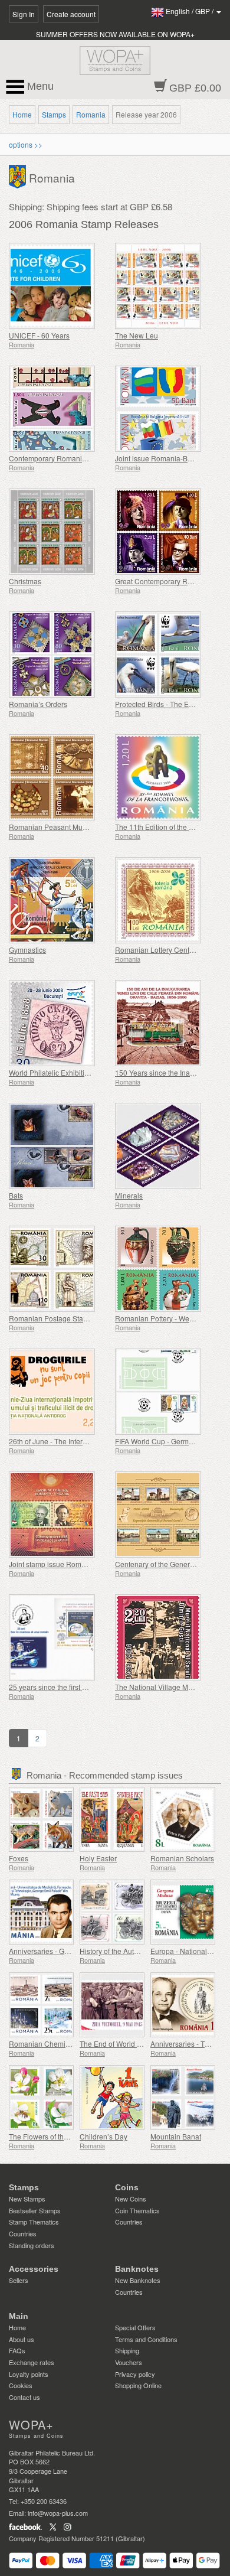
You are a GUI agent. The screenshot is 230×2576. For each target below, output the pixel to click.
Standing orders (32, 2245)
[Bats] (59, 1146)
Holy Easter (98, 1858)
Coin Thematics (137, 2210)
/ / (190, 11)
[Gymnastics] (59, 900)
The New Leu (137, 335)
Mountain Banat (176, 2136)
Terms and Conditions (146, 2339)
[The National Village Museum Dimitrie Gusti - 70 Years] (165, 1637)
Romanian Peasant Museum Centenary (72, 827)
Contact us (24, 2397)
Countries (23, 2233)
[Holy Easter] (112, 1819)
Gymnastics (27, 950)
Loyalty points (29, 2374)
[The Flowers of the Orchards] (41, 2098)
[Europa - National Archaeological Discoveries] (183, 1912)
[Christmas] (59, 532)
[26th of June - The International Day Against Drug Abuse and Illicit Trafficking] (59, 1392)
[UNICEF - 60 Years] (59, 286)
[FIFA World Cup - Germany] (165, 1392)
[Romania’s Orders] (59, 654)
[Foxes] (41, 1819)
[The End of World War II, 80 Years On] (112, 2005)
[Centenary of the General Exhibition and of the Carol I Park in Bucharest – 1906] (165, 1515)
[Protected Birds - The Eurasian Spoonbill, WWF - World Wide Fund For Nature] (165, 654)
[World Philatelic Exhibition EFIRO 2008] (59, 1023)
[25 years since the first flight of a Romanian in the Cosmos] (59, 1637)
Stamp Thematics (34, 2222)
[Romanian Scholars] (183, 1819)
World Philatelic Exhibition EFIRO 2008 (71, 1072)
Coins (127, 2187)
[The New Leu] (165, 286)
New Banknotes (138, 2280)
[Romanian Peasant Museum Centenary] (59, 777)
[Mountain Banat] (183, 2098)
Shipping (127, 2350)
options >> (26, 144)
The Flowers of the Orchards (54, 2136)
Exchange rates (32, 2362)
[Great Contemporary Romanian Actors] (165, 532)
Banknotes (137, 2269)
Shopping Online (138, 2385)
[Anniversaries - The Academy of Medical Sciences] (183, 2005)
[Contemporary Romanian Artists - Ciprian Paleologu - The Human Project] (59, 409)
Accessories (34, 2269)
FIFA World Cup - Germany (158, 1441)
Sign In (24, 14)
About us (22, 2339)
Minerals (129, 1195)
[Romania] (19, 176)
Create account (71, 14)
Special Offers (135, 2327)
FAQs (17, 2350)
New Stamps (27, 2199)
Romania (91, 114)
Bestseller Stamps (35, 2210)
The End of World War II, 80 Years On (139, 2043)
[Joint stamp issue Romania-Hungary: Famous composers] (59, 1515)
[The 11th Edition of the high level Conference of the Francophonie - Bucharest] (165, 777)
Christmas (25, 581)
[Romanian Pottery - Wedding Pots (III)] (165, 1269)
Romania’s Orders (38, 704)
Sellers (19, 2280)
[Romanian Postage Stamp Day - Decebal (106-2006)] (59, 1269)
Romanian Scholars (182, 1858)
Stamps (54, 114)
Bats (16, 1195)
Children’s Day (103, 2136)
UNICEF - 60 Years (39, 335)
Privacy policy (135, 2374)
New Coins (131, 2199)
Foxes (19, 1858)
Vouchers (129, 2362)
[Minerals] (165, 1146)
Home (22, 114)
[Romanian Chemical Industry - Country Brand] (41, 2005)
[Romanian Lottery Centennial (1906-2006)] (165, 900)
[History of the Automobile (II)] (112, 1912)
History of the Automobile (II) (125, 1951)
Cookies (21, 2385)
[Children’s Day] (112, 2098)
